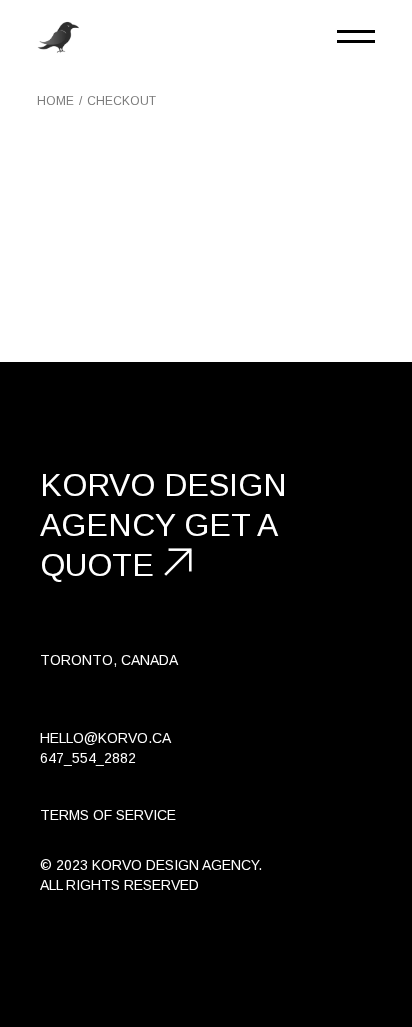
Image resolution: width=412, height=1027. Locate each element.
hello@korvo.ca (105, 738)
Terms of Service (108, 815)
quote (97, 565)
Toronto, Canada (109, 660)
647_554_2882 (88, 758)
